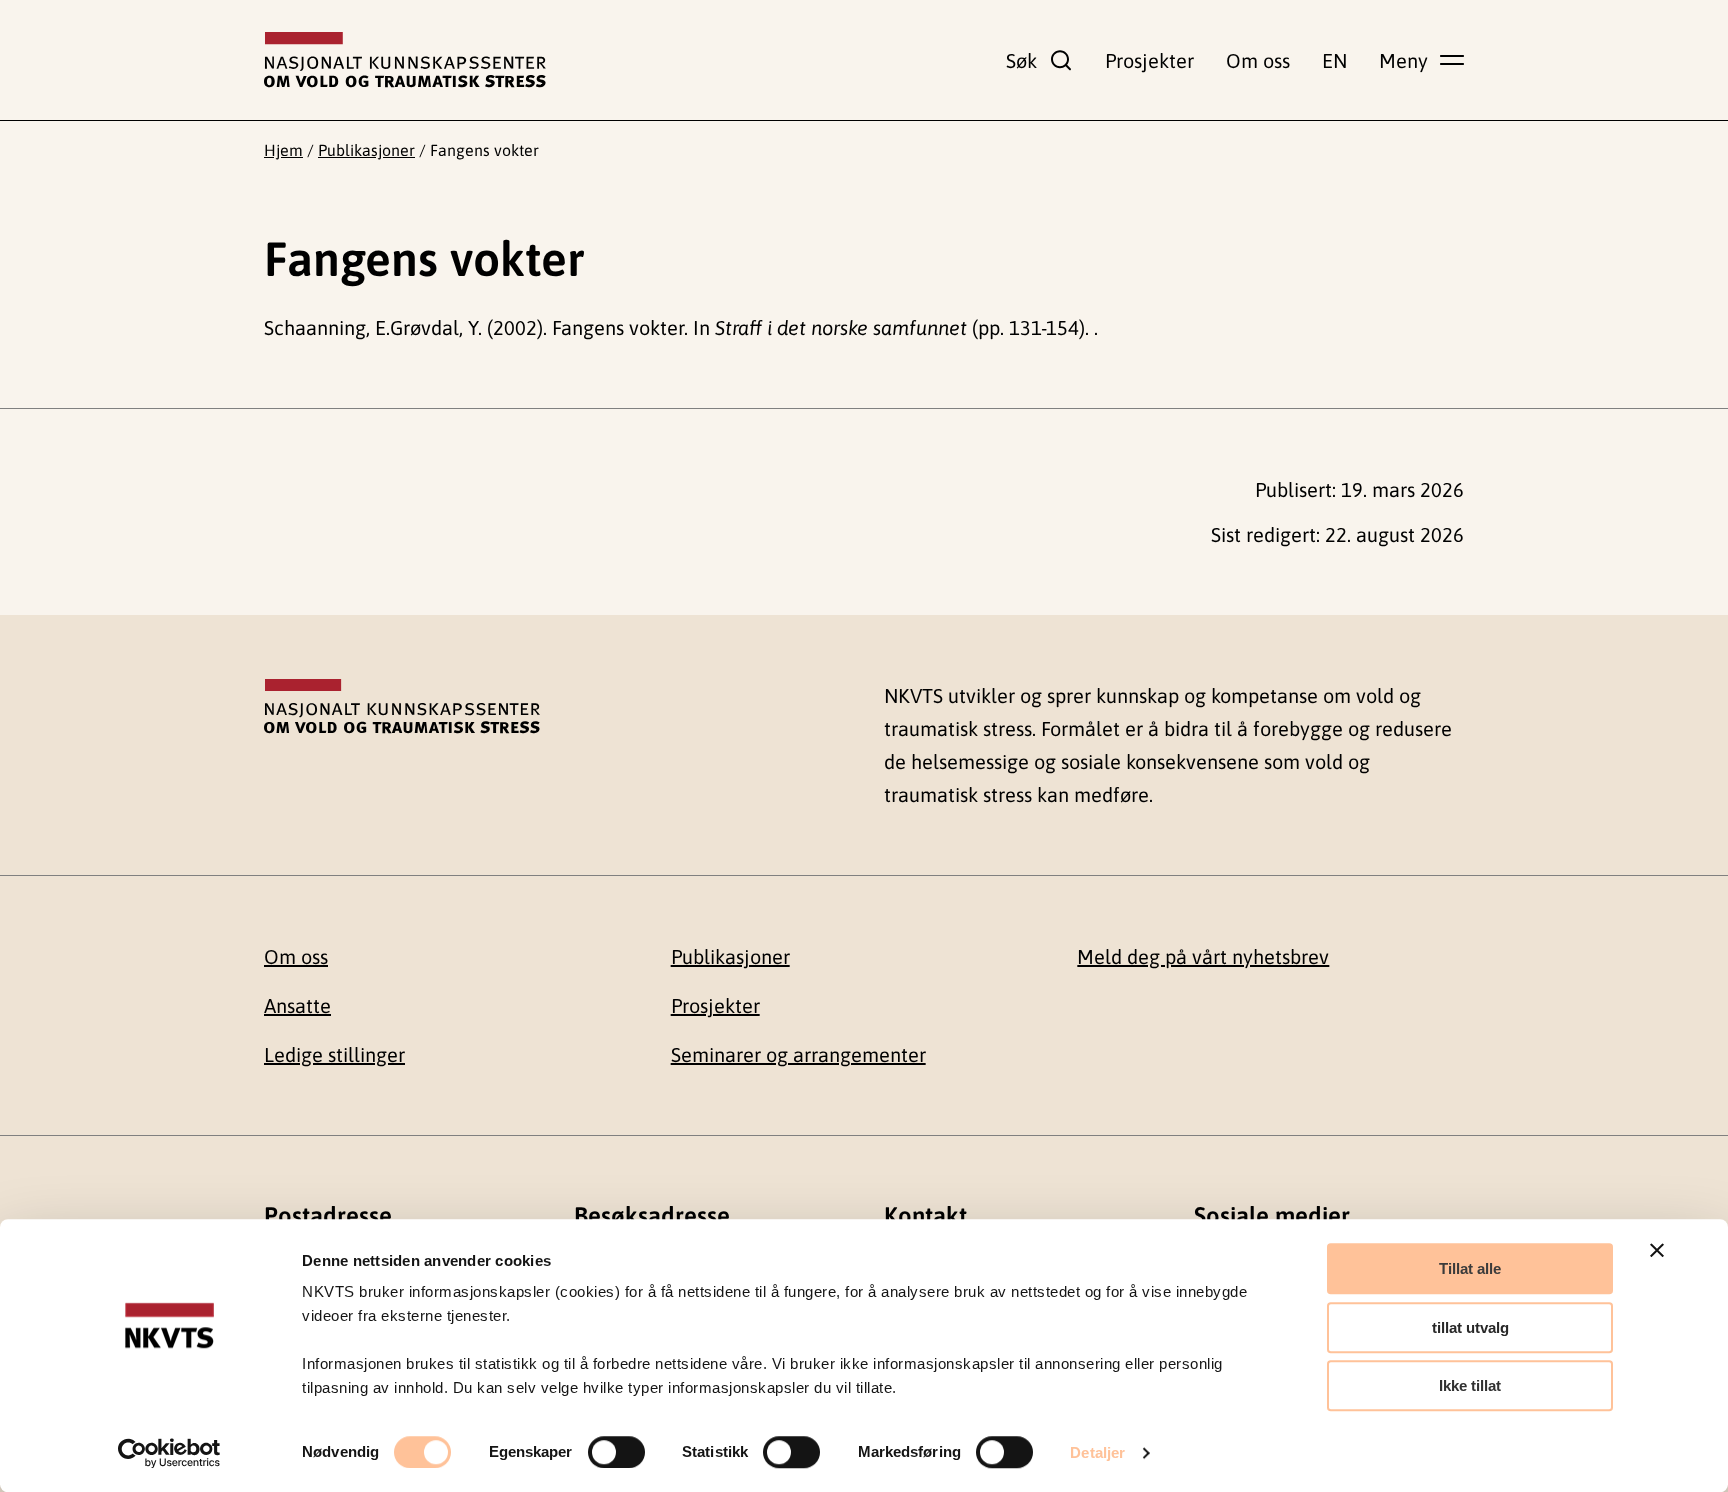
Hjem (283, 150)
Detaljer (1097, 1452)
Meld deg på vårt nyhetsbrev (1203, 956)
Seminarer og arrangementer (798, 1054)
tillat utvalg (1470, 1327)
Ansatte (297, 1005)
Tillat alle (1470, 1268)
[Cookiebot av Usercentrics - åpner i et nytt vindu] (169, 1453)
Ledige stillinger (334, 1054)
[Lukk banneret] (1657, 1250)
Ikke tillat (1470, 1385)
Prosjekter (1149, 60)
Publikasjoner (366, 150)
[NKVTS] (405, 60)
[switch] (616, 1452)
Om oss (1258, 60)
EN (1334, 60)
